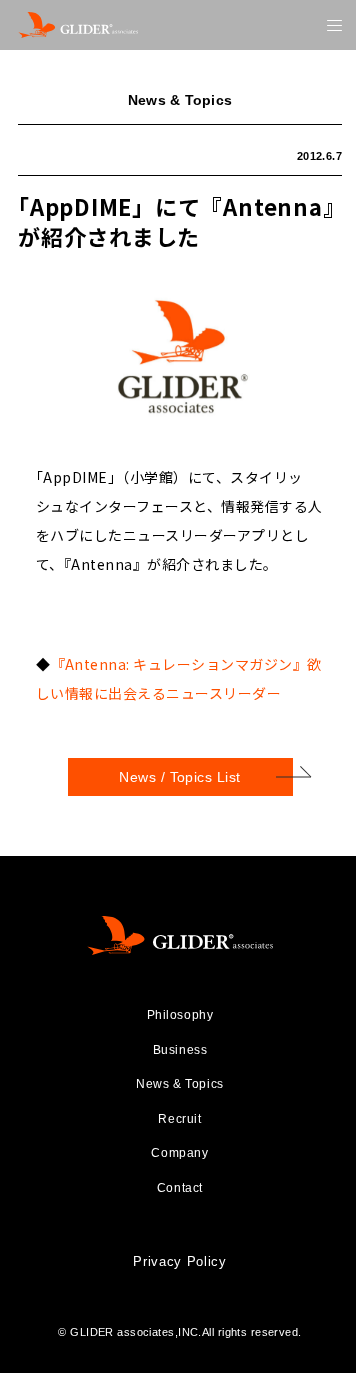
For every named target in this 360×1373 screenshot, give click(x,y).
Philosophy (180, 1015)
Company (179, 1153)
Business (180, 1050)
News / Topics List (180, 777)
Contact (180, 1188)
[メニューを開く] (334, 25)
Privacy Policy (179, 1261)
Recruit (179, 1119)
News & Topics (180, 1084)
